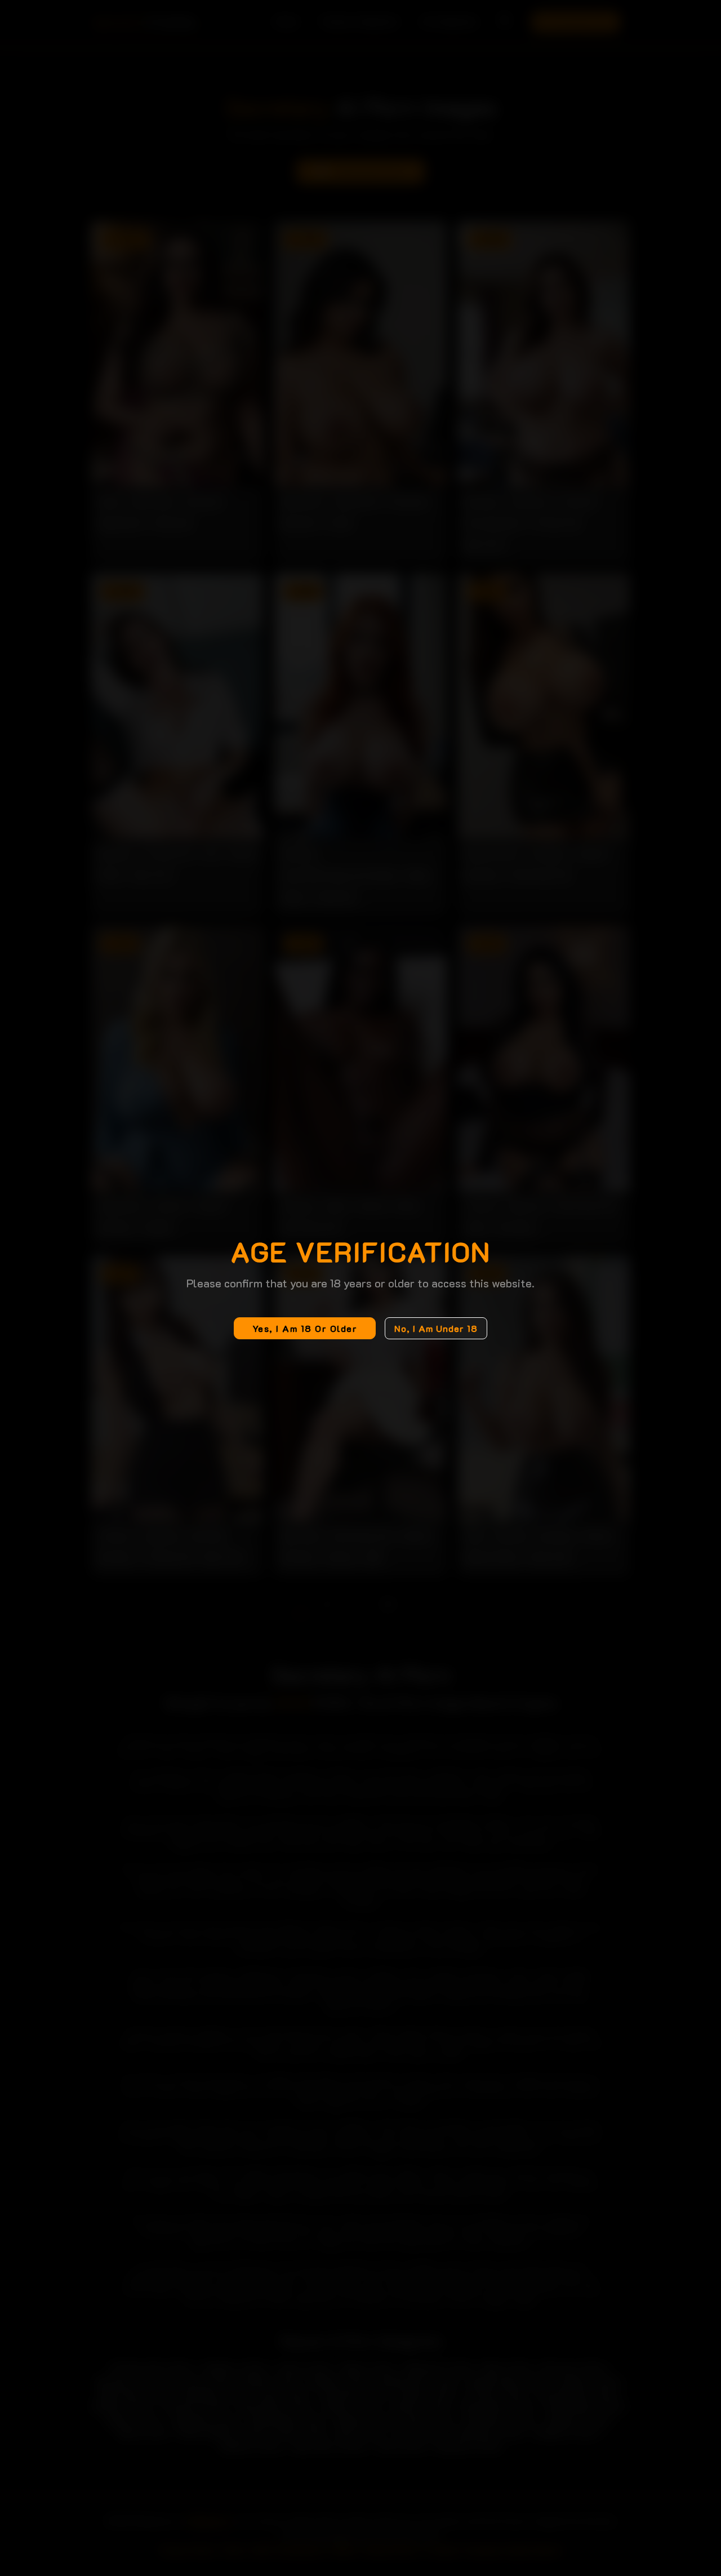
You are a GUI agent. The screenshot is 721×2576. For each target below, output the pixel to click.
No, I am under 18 (436, 1328)
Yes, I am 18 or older (305, 1328)
